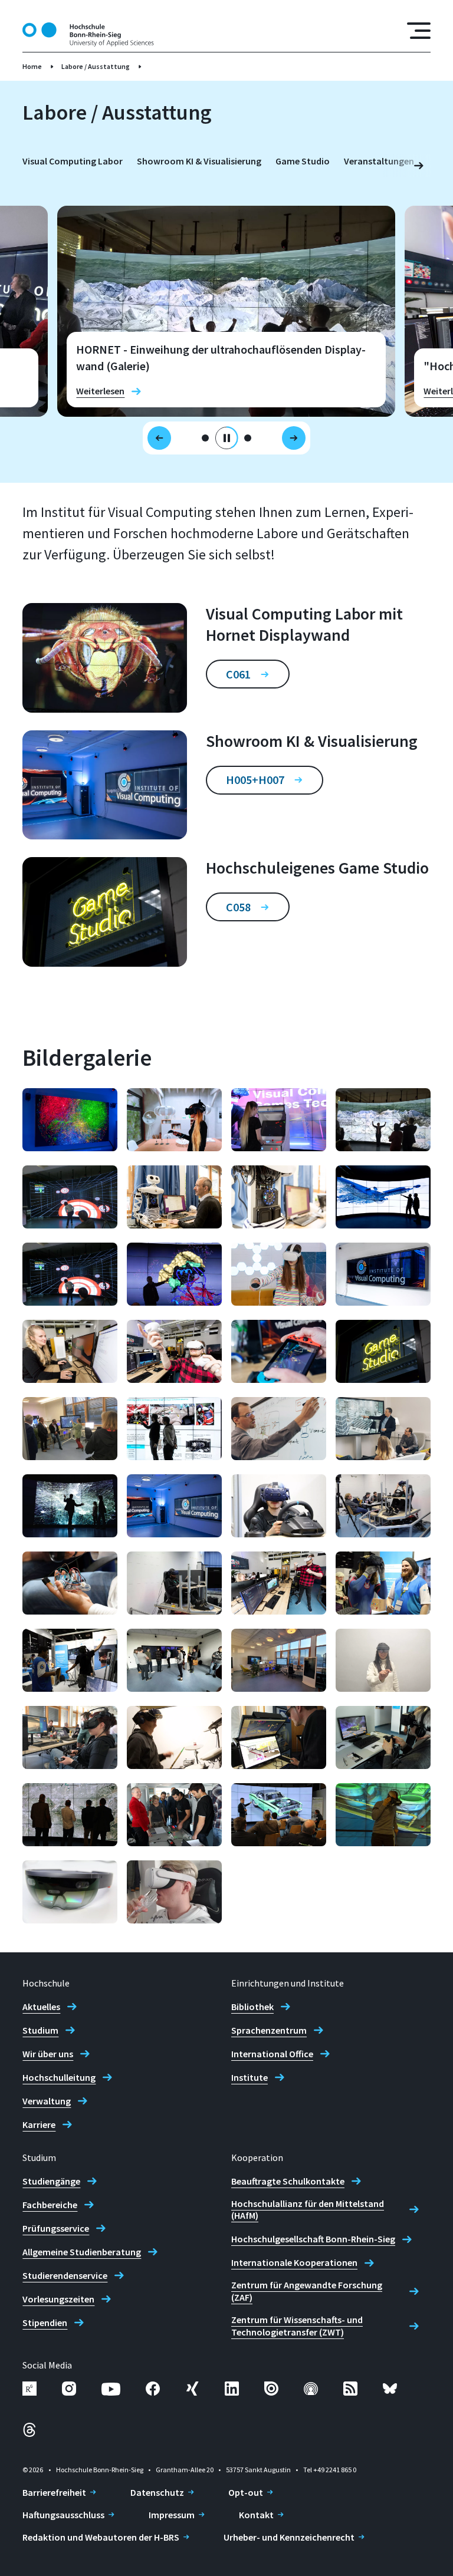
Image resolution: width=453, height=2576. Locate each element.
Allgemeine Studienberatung (82, 2252)
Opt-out (246, 2492)
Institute (250, 2077)
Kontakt (256, 2515)
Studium (40, 2030)
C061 (238, 674)
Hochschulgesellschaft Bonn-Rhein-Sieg (313, 2239)
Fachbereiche (50, 2205)
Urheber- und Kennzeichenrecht (289, 2537)
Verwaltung (47, 2101)
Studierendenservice (65, 2275)
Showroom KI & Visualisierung (199, 161)
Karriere (39, 2124)
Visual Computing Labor (73, 161)
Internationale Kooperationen (294, 2262)
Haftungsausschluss (63, 2515)
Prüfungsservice (56, 2228)
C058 (238, 907)
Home (32, 66)
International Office (272, 2054)
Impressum (172, 2515)
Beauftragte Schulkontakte (288, 2181)
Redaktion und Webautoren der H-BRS (101, 2537)
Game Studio (303, 161)
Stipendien (45, 2323)
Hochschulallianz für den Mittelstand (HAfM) (308, 2210)
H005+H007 (255, 780)
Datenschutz (157, 2492)
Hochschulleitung (59, 2077)
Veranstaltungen (379, 161)
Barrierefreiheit (54, 2492)
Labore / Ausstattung (96, 66)
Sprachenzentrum (269, 2030)
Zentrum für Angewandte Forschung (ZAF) (307, 2291)
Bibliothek (252, 2007)
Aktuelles (41, 2007)
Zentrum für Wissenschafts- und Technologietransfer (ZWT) (297, 2326)
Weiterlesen (100, 391)
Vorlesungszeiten (58, 2299)
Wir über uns (48, 2054)
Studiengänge (51, 2181)
